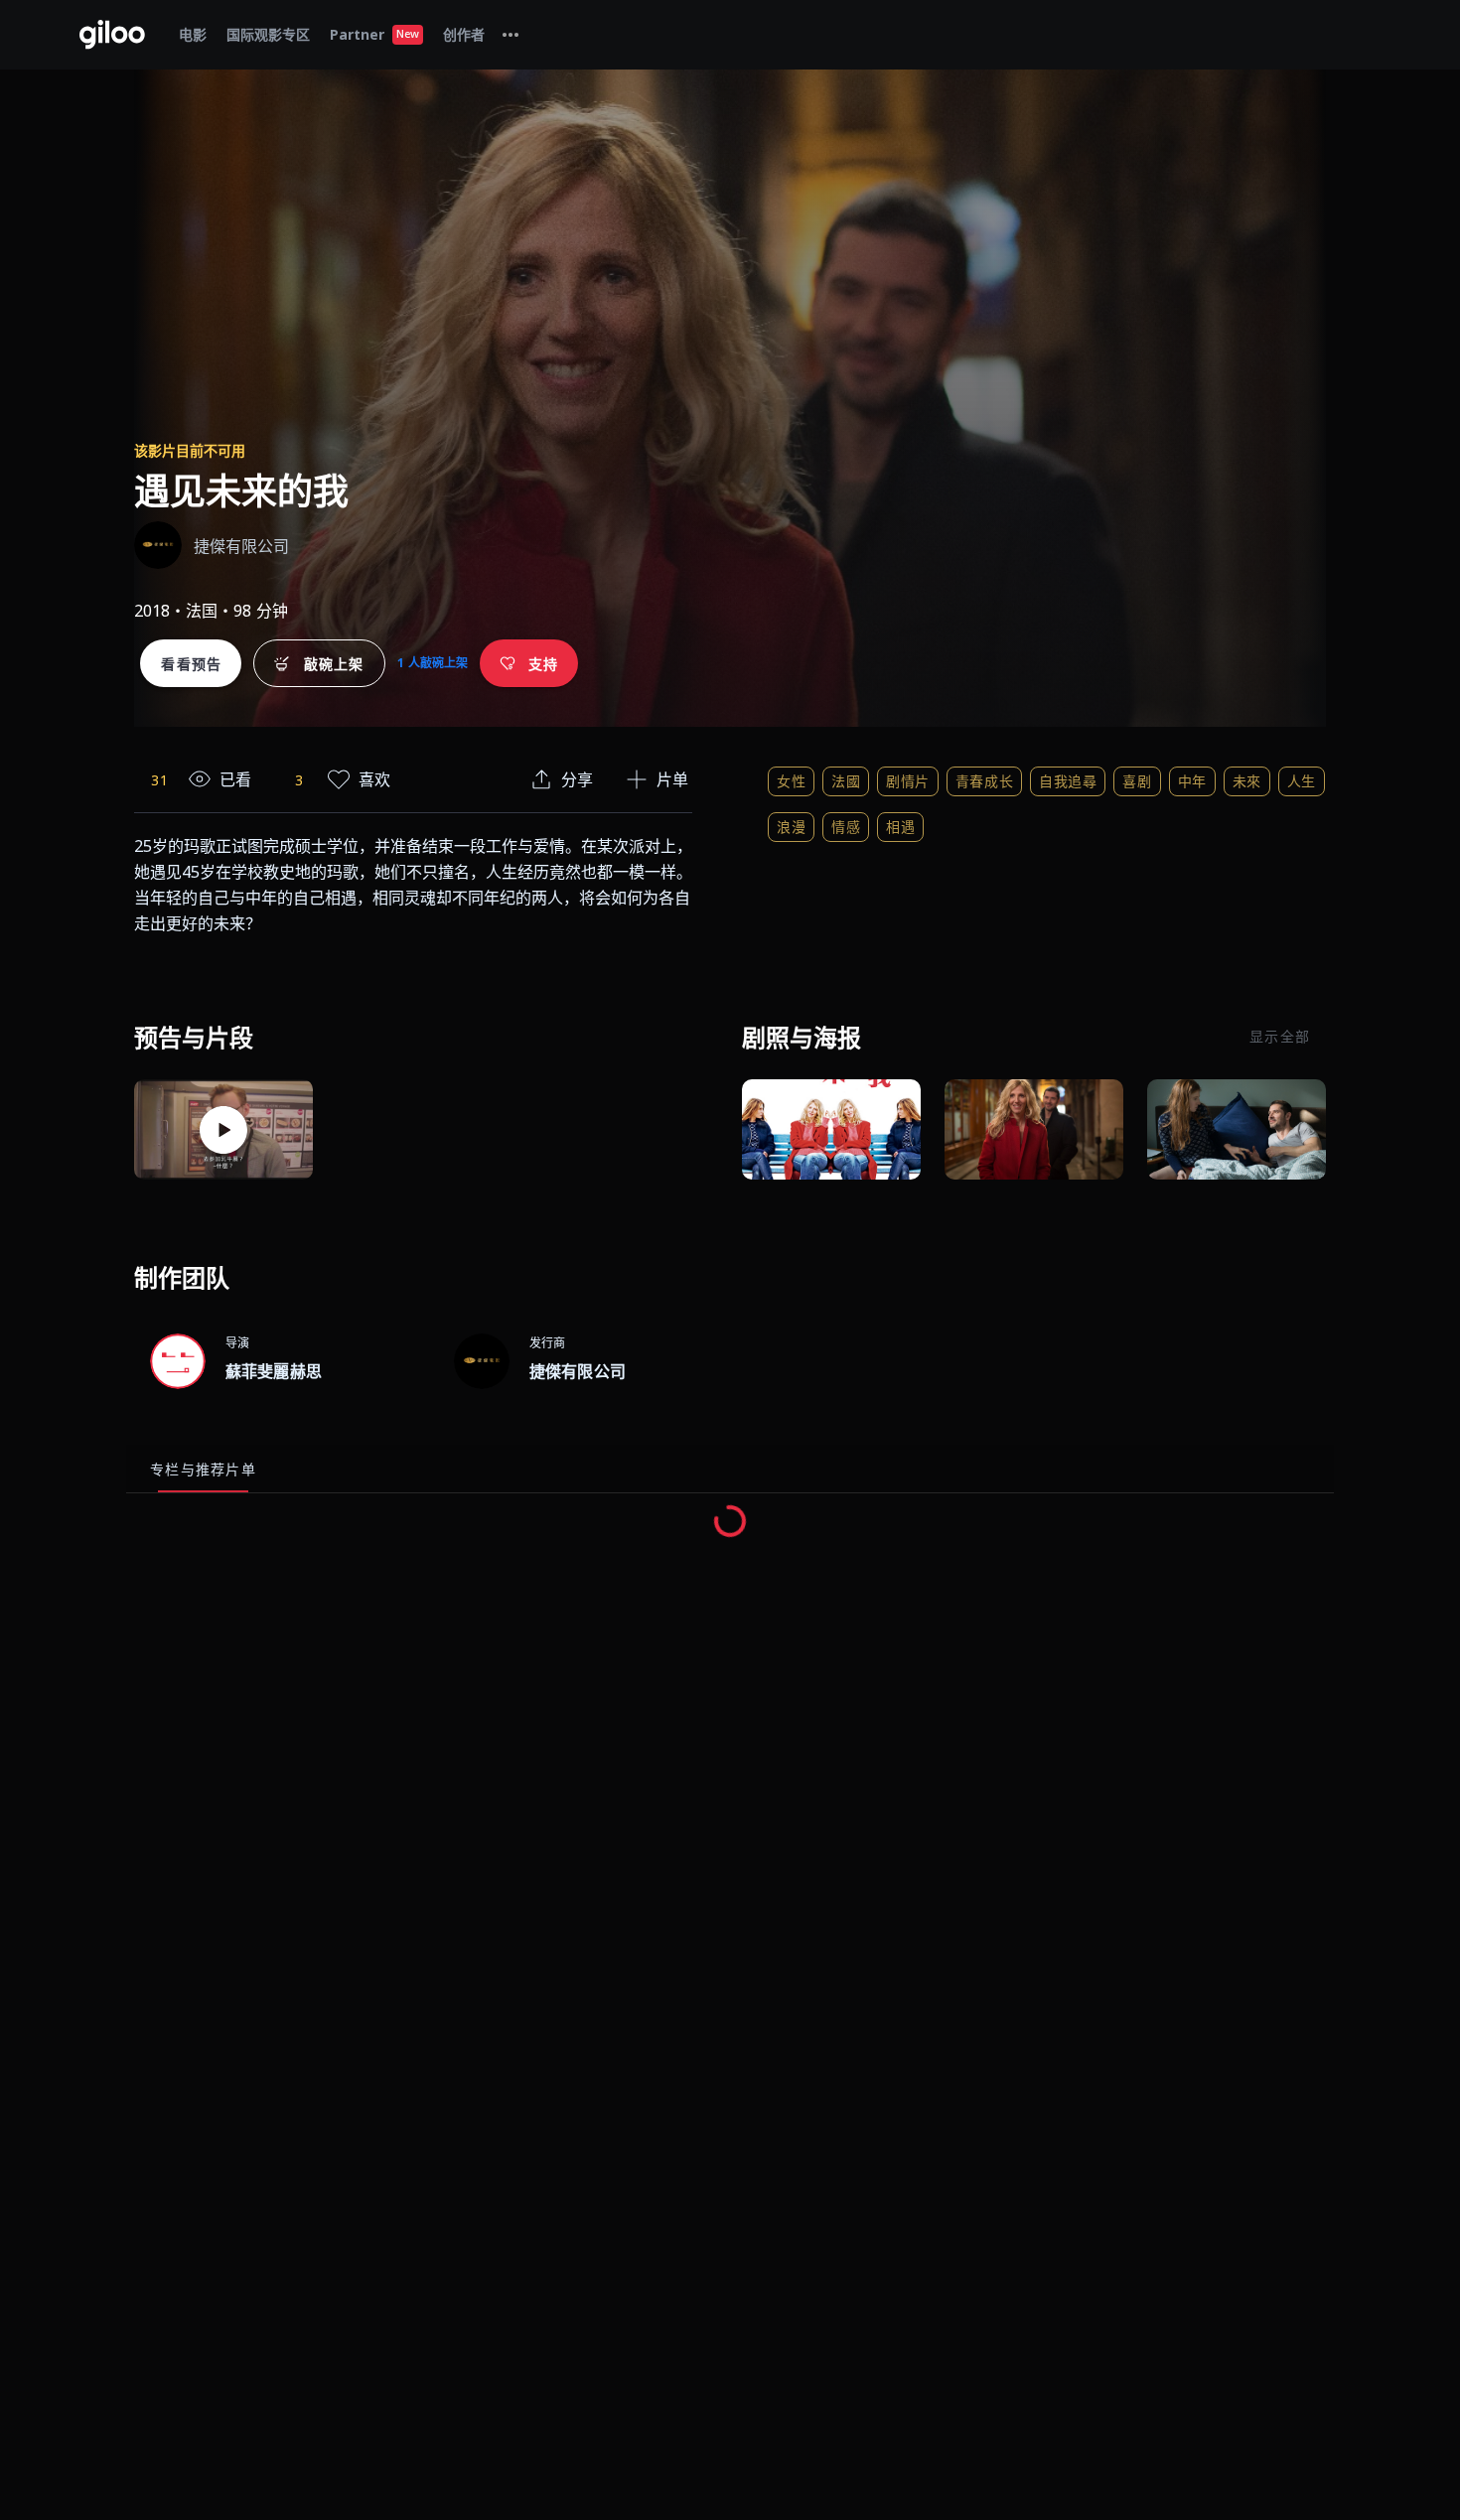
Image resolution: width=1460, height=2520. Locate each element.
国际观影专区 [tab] (268, 34)
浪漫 (791, 827)
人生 (1302, 781)
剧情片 (908, 781)
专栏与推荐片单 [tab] (203, 1469)
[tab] (511, 35)
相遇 (900, 827)
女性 (791, 781)
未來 (1247, 781)
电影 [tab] (193, 34)
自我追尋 (1068, 781)
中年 (1192, 781)
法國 (846, 781)
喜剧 (1137, 781)
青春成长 (984, 781)
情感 (846, 827)
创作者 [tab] (464, 34)
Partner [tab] (374, 34)
